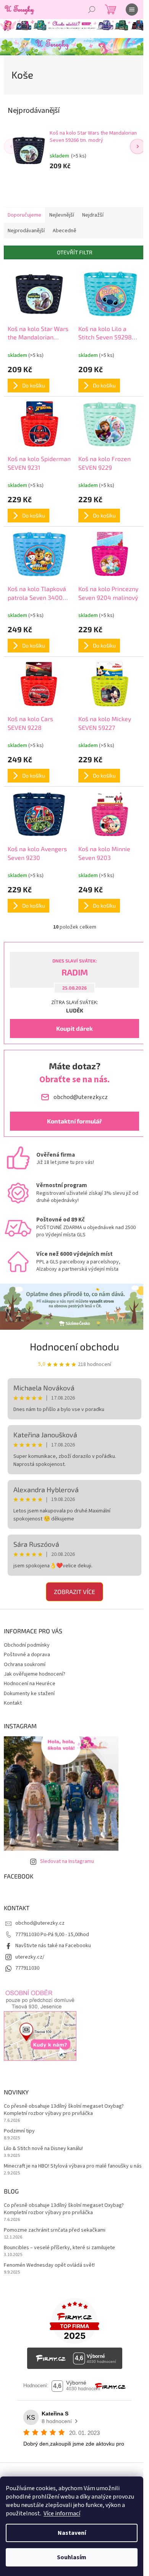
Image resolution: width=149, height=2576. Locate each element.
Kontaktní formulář (74, 1121)
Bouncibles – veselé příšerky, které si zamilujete (59, 2248)
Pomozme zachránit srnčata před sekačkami (55, 2230)
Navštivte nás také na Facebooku (53, 1946)
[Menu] (132, 10)
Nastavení (72, 2533)
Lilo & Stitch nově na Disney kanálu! (43, 2149)
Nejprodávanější (26, 231)
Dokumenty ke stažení (29, 1694)
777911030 (27, 1968)
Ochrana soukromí (25, 1665)
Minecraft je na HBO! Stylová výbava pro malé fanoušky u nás (73, 2166)
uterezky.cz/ (30, 1957)
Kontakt (13, 1703)
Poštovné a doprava (27, 1655)
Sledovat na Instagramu (67, 1861)
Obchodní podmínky (27, 1645)
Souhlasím (72, 2557)
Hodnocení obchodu (74, 1346)
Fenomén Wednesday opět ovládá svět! (49, 2265)
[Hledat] (92, 10)
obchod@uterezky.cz (40, 1923)
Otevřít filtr (75, 252)
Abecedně (65, 231)
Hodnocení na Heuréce (30, 1684)
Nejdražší (93, 215)
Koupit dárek (74, 1028)
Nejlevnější (62, 215)
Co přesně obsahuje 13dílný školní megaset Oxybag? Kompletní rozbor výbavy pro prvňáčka (64, 2110)
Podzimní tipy (19, 2131)
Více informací (62, 2513)
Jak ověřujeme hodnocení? (35, 1674)
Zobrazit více (74, 1592)
